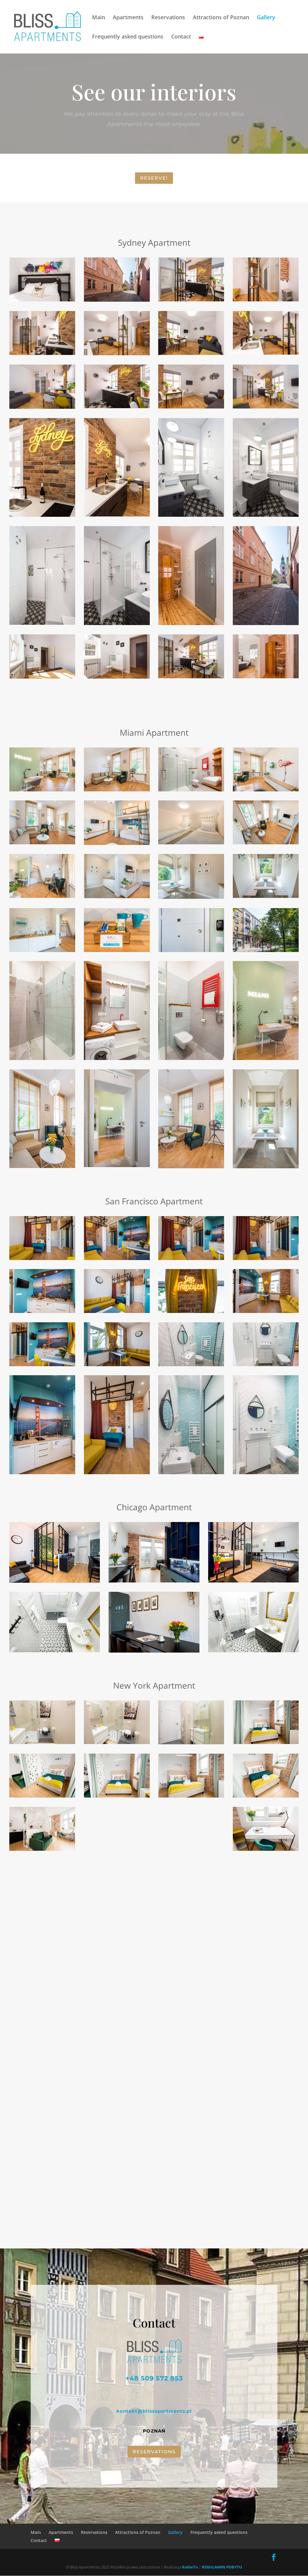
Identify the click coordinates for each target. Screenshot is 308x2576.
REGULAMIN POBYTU (222, 2567)
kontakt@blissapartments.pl (154, 2411)
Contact (181, 37)
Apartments (128, 18)
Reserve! (154, 178)
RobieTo (190, 2567)
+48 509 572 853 (154, 2378)
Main (99, 18)
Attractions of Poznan (221, 18)
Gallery (266, 18)
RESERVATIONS (154, 2452)
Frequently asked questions (128, 37)
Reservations (168, 18)
